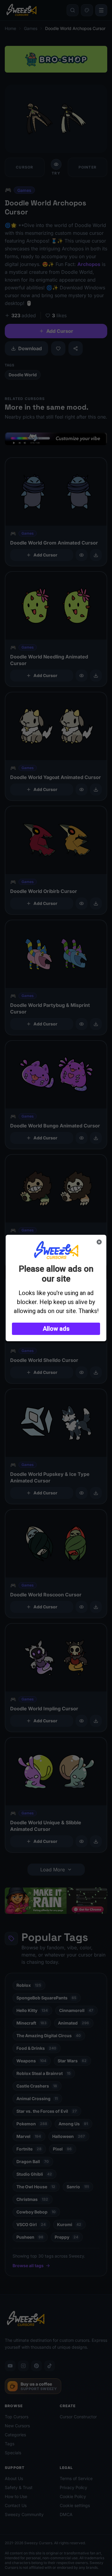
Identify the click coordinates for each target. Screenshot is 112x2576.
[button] (56, 1329)
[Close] (99, 1242)
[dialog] (56, 1288)
